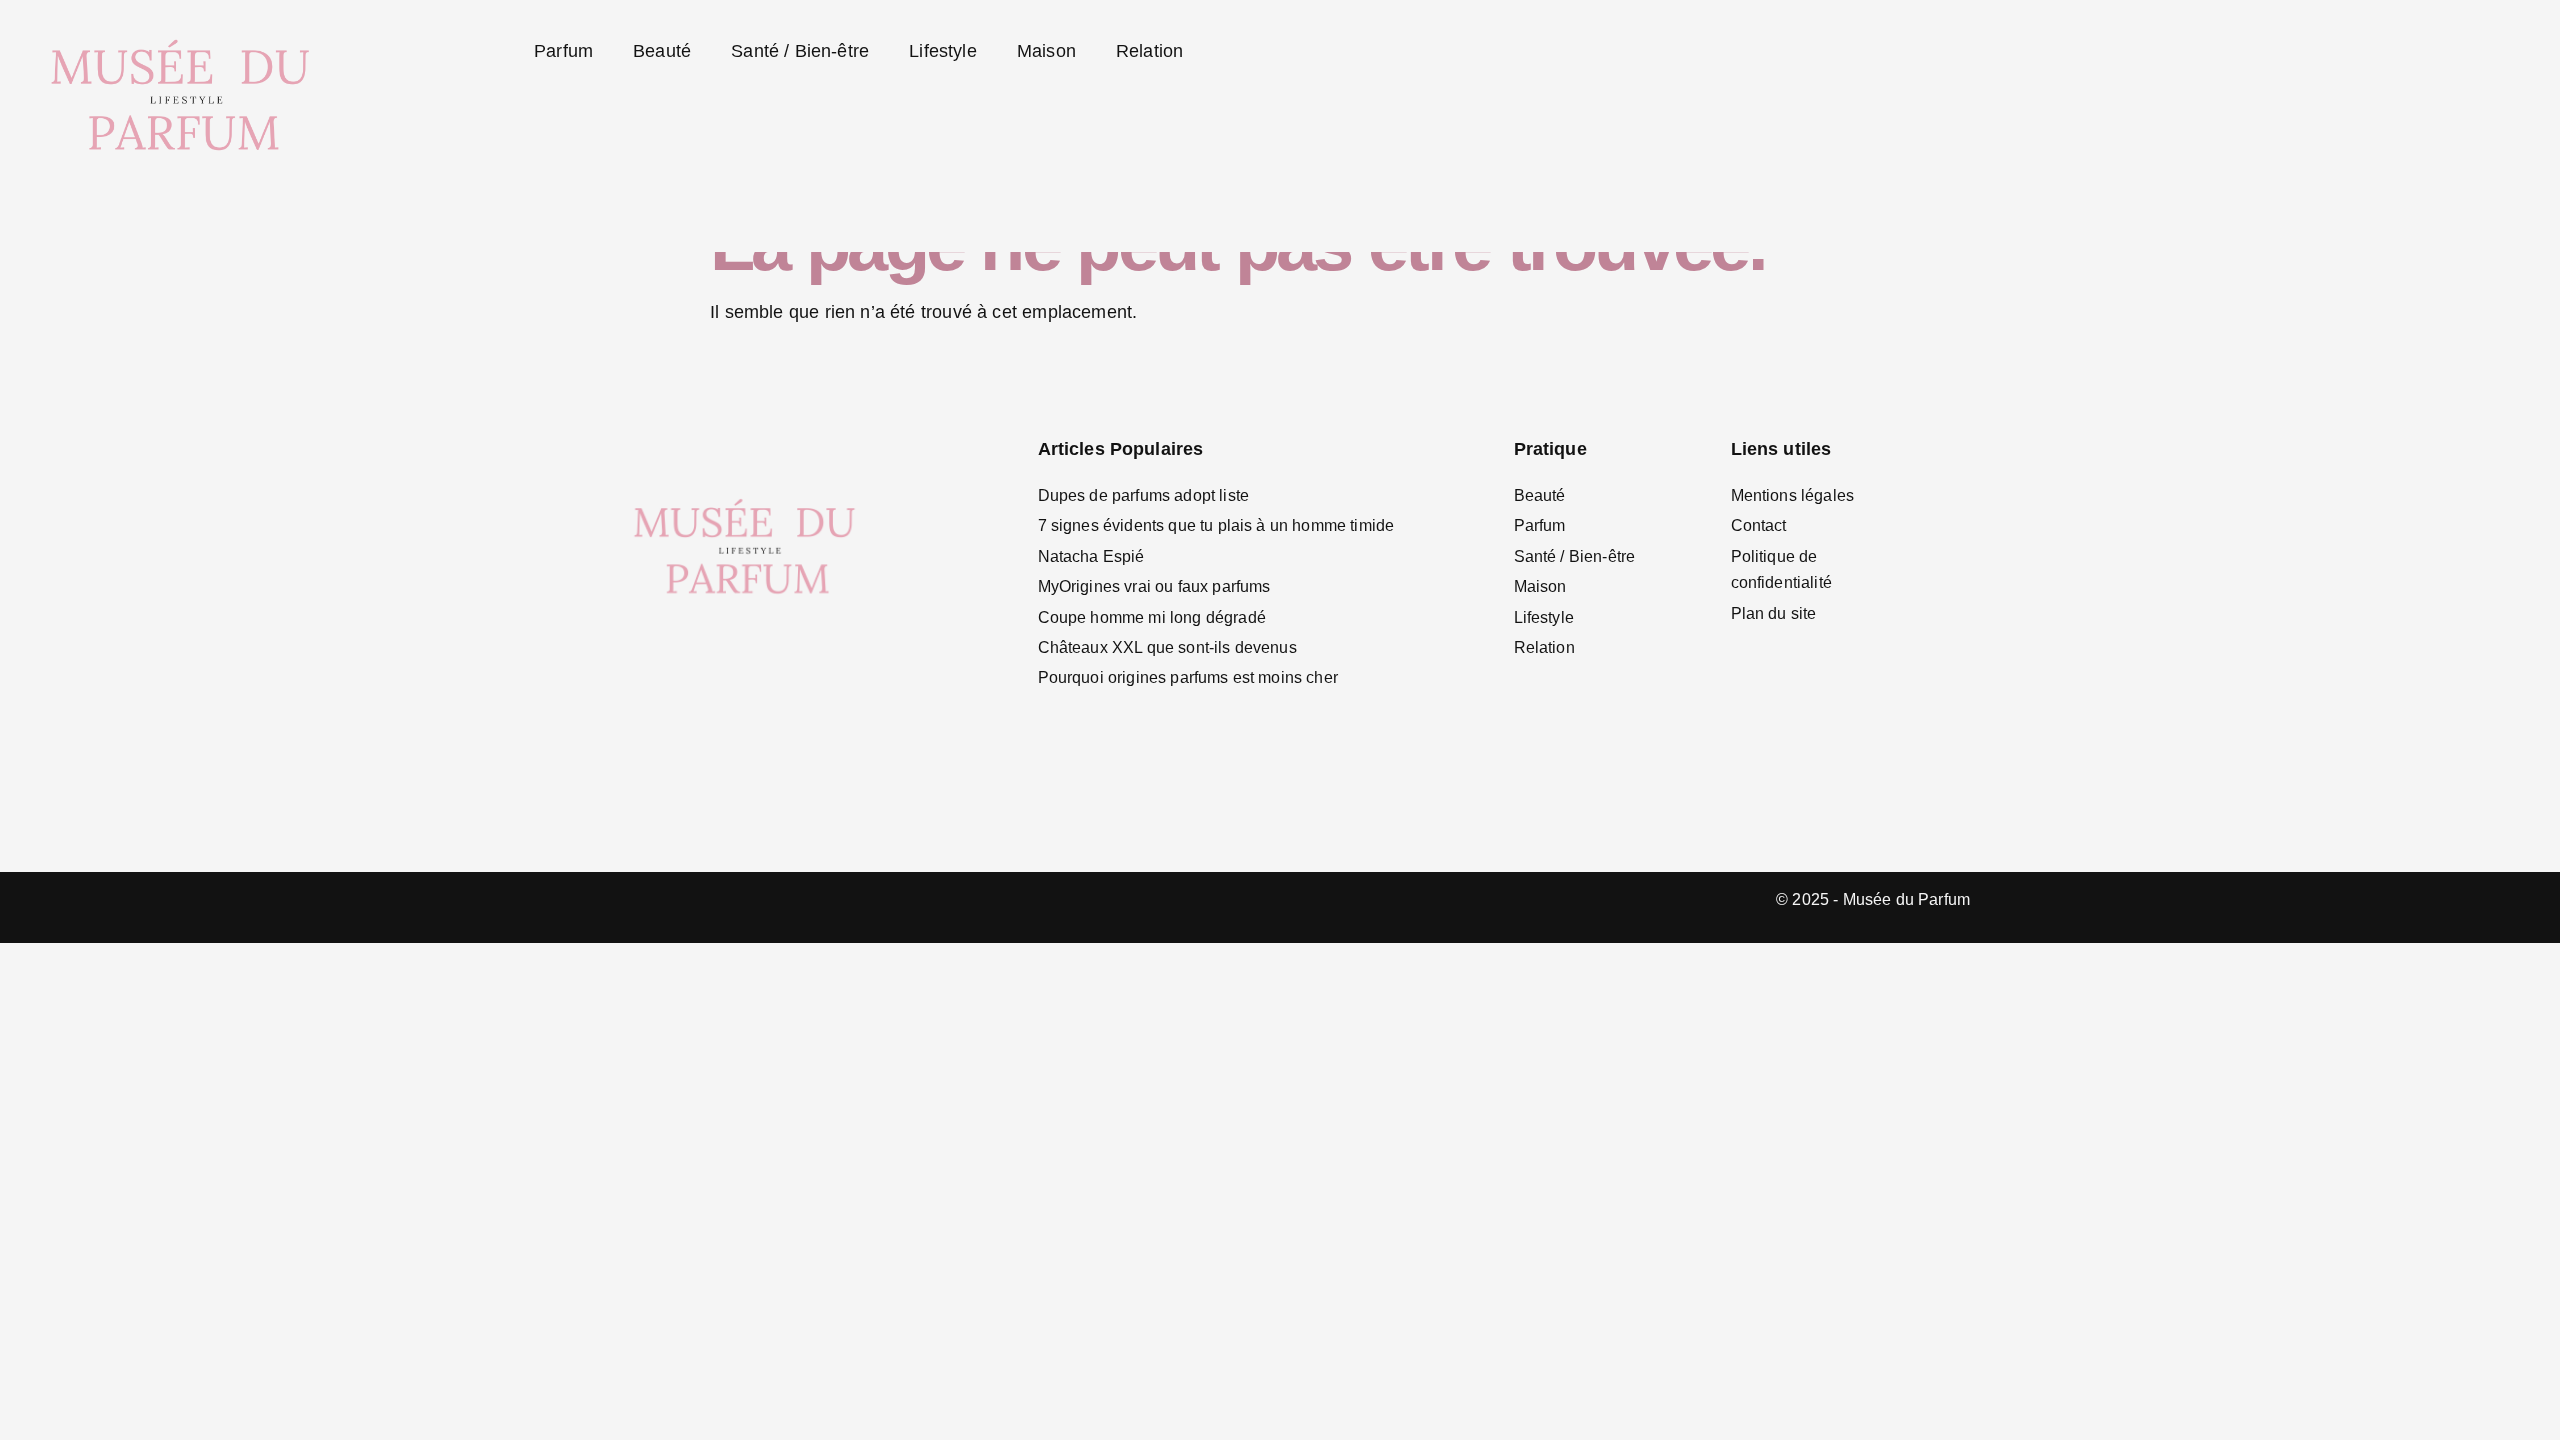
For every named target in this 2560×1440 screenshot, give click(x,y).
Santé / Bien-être (800, 51)
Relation (1149, 51)
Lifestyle (943, 51)
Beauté (662, 51)
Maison (1046, 51)
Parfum (563, 51)
